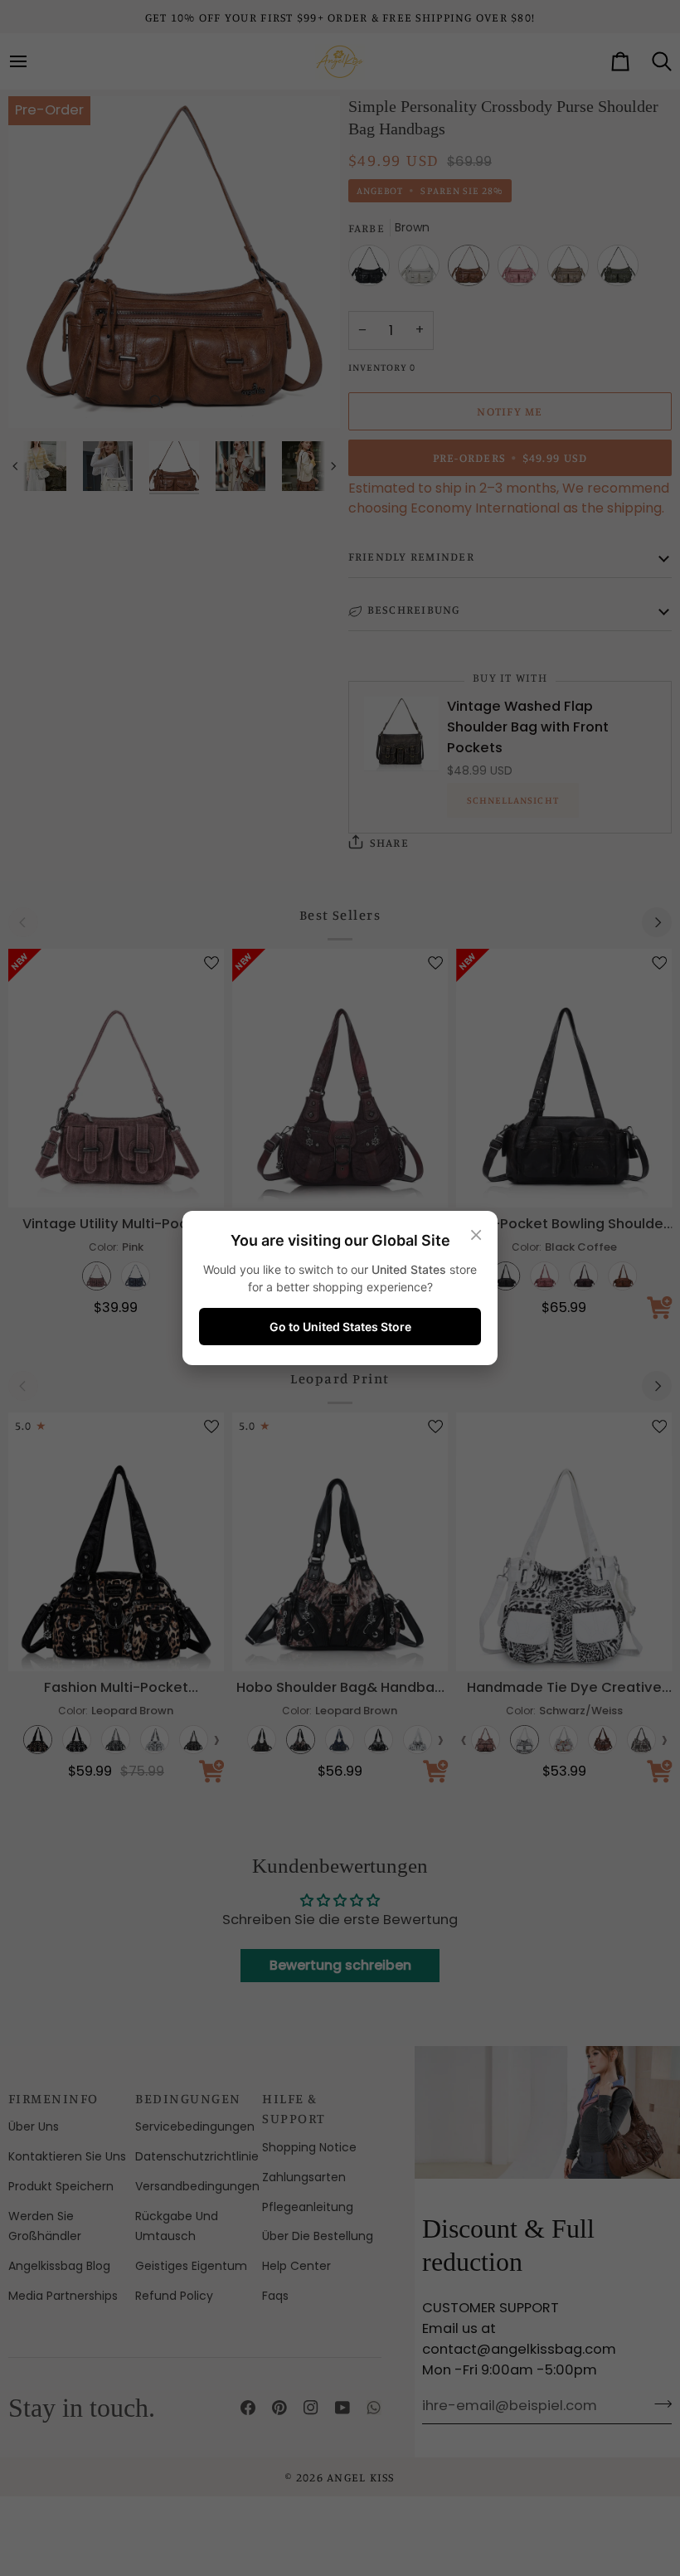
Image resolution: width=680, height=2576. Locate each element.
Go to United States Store (340, 1327)
